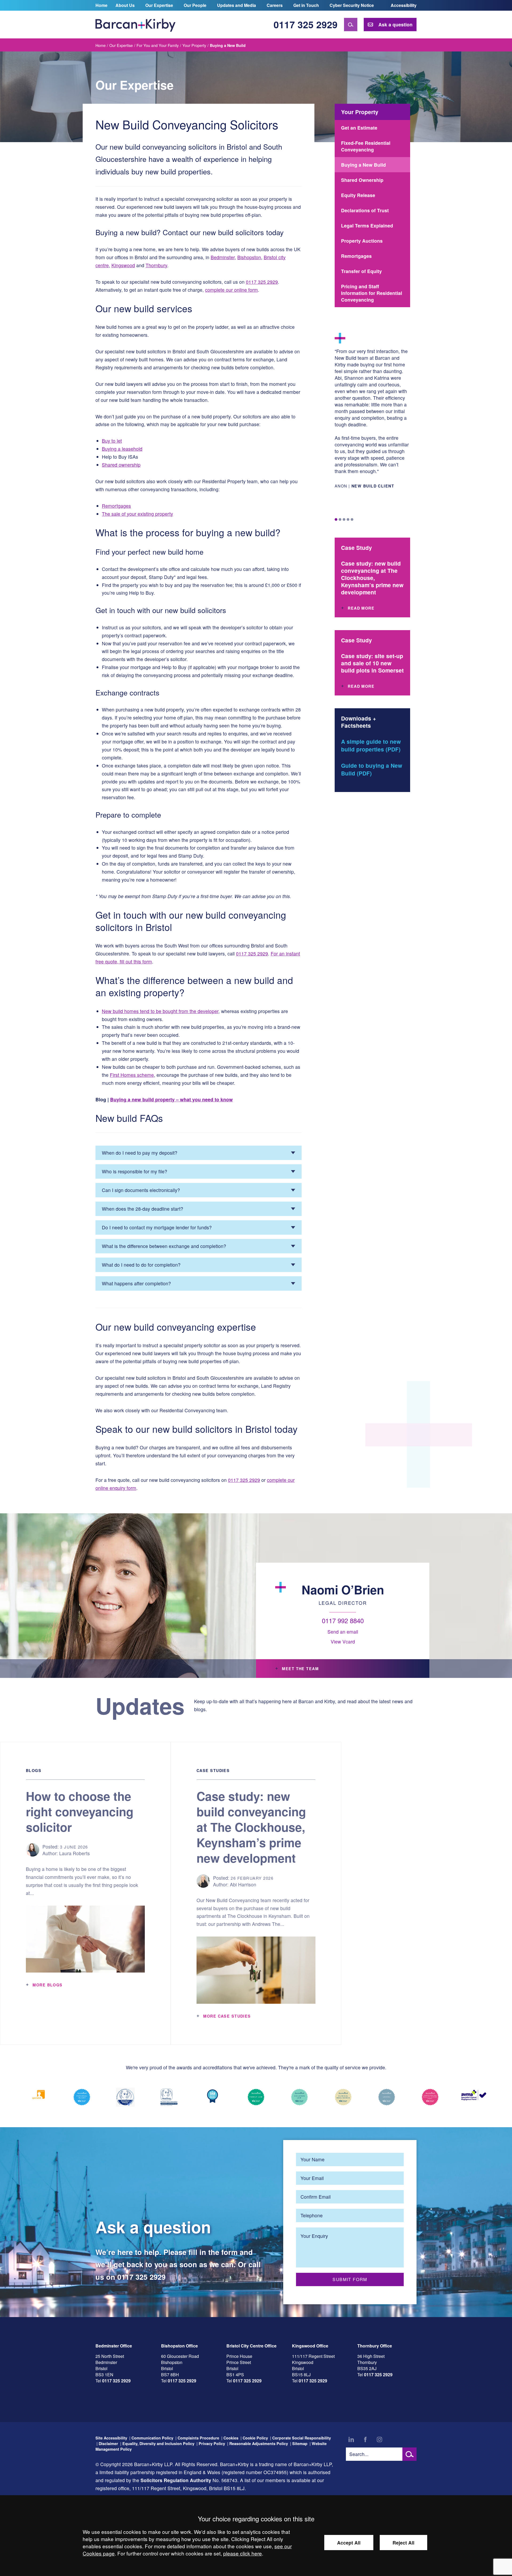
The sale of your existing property (137, 514)
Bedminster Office (114, 2346)
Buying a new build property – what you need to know (171, 1099)
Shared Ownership (362, 180)
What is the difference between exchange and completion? (164, 1246)
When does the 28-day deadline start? (143, 1209)
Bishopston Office (179, 2346)
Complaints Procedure (198, 2438)
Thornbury (156, 265)
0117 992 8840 (343, 1620)
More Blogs (47, 1985)
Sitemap (300, 2443)
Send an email (343, 1632)
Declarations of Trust (365, 210)
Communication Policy (152, 2438)
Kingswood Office (310, 2346)
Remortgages (116, 506)
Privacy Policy (212, 2443)
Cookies (231, 2438)
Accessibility (404, 5)
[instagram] (379, 2439)
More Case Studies (227, 2016)
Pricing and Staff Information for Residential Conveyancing (372, 293)
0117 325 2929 (306, 24)
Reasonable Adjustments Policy (259, 2443)
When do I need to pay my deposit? (140, 1153)
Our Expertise (159, 5)
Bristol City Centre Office (251, 2346)
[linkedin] (351, 2439)
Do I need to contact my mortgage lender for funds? (157, 1227)
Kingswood (123, 265)
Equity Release (358, 195)
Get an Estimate (359, 128)
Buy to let (112, 441)
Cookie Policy (255, 2438)
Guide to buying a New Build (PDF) (372, 769)
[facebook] (365, 2439)
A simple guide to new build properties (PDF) (371, 745)
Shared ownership (121, 465)
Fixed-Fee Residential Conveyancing (366, 146)
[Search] (351, 25)
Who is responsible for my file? (135, 1171)
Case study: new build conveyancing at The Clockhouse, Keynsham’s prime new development (251, 1827)
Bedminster (223, 257)
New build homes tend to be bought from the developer (160, 1011)
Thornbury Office (375, 2346)
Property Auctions (362, 241)
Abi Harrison (243, 1884)
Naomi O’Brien (343, 1590)
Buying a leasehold (122, 449)
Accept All (349, 2543)
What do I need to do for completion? (141, 1265)
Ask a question (395, 24)
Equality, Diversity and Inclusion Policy (158, 2443)
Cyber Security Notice (352, 5)
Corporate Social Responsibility (302, 2438)
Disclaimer (108, 2443)
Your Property (194, 45)
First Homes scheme (132, 1075)
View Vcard (343, 1641)
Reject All (403, 2543)
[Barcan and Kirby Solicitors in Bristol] (135, 25)
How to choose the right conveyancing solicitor (80, 1811)
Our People (195, 5)
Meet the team (300, 1669)
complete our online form (231, 290)
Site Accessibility (111, 2438)
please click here (243, 2553)
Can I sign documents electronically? (141, 1190)
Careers (275, 5)
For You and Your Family (158, 45)
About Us (125, 5)
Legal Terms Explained (367, 225)
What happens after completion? (136, 1283)
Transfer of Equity (361, 271)
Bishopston (249, 257)
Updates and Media (237, 5)
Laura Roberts (75, 1853)
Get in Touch (306, 5)
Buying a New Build (363, 165)
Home (101, 5)
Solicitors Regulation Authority (176, 2480)
